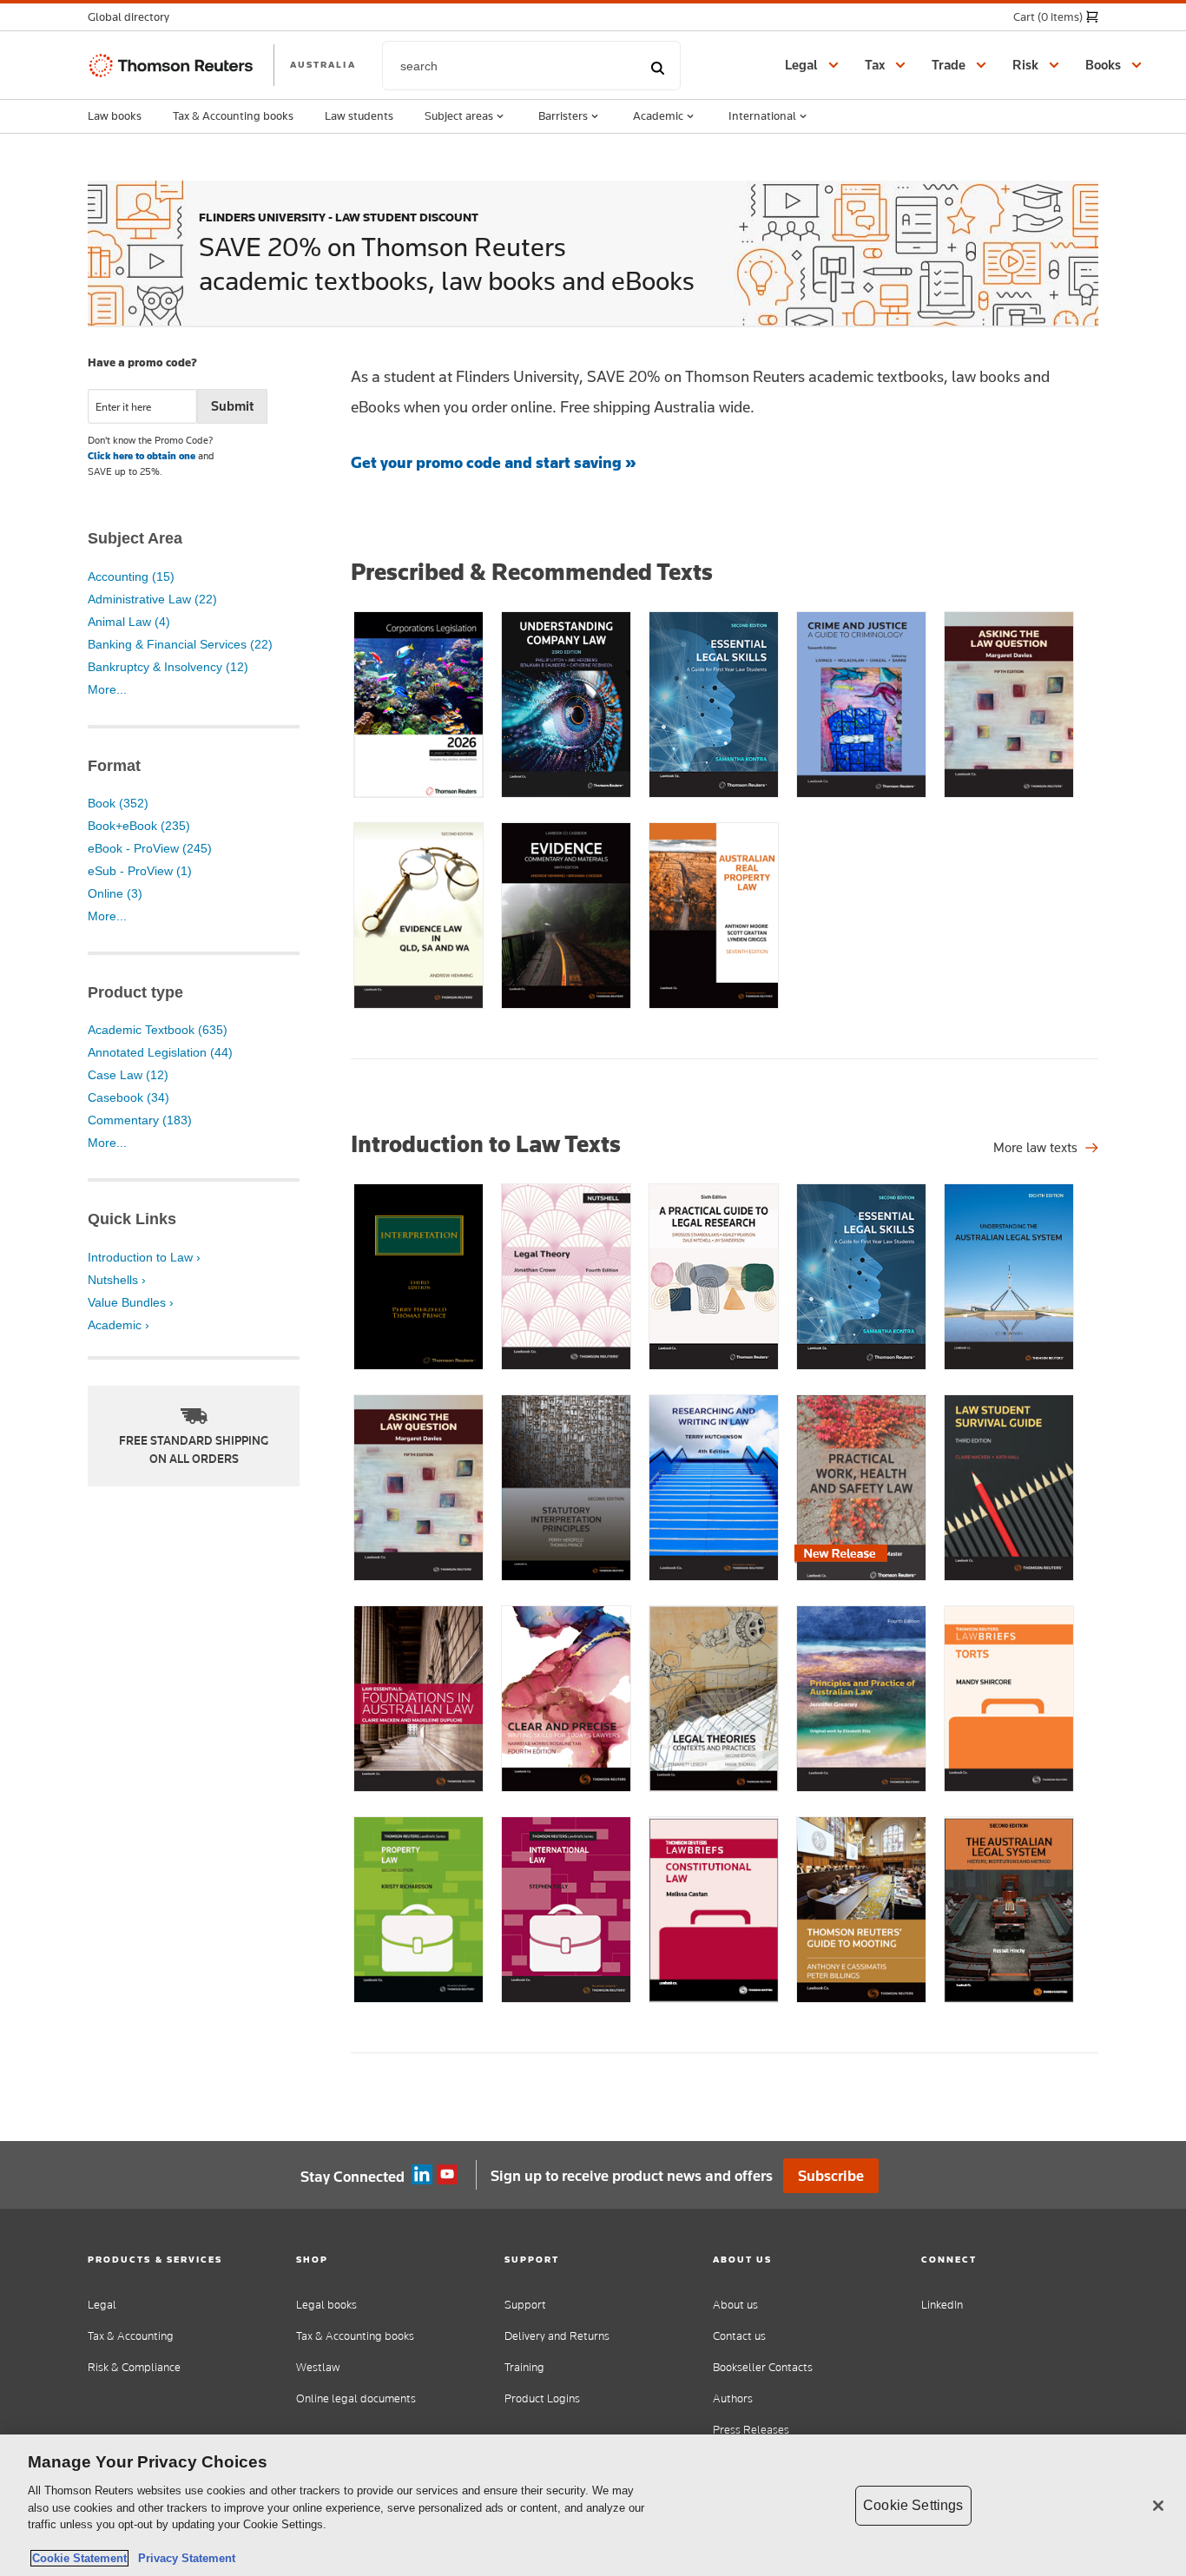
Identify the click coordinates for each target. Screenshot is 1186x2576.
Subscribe (831, 2176)
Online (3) (115, 893)
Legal (102, 2305)
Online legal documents (356, 2398)
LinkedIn (942, 2305)
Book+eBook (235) (139, 826)
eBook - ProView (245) (150, 848)
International (762, 115)
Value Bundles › (131, 1302)
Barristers (563, 115)
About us (735, 2305)
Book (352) (118, 803)
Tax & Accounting (131, 2336)
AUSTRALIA (323, 64)
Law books (115, 115)
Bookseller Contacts (763, 2367)
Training (524, 2367)
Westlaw (318, 2367)
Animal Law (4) (129, 622)
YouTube (447, 2175)
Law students (359, 115)
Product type (135, 992)
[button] (134, 17)
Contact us (739, 2336)
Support (525, 2305)
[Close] (1158, 2506)
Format (114, 766)
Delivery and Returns (557, 2336)
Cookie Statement (79, 2558)
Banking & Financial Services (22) (180, 644)
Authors (733, 2398)
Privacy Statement (183, 2558)
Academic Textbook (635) (158, 1030)
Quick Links (132, 1219)
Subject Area (135, 538)
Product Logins (542, 2398)
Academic (658, 115)
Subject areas (459, 115)
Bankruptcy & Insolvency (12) (168, 667)
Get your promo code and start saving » (494, 462)
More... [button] (107, 689)
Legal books (326, 2305)
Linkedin (422, 2175)
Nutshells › (117, 1280)
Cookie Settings (913, 2505)
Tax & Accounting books (233, 115)
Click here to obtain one (142, 456)
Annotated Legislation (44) (160, 1052)
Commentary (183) (140, 1120)
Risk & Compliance (134, 2367)
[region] (593, 2505)
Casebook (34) (128, 1097)
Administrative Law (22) (152, 599)
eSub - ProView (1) (140, 871)
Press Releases (751, 2430)
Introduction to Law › (144, 1257)
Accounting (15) (131, 576)
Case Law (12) (128, 1075)
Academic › (119, 1325)
